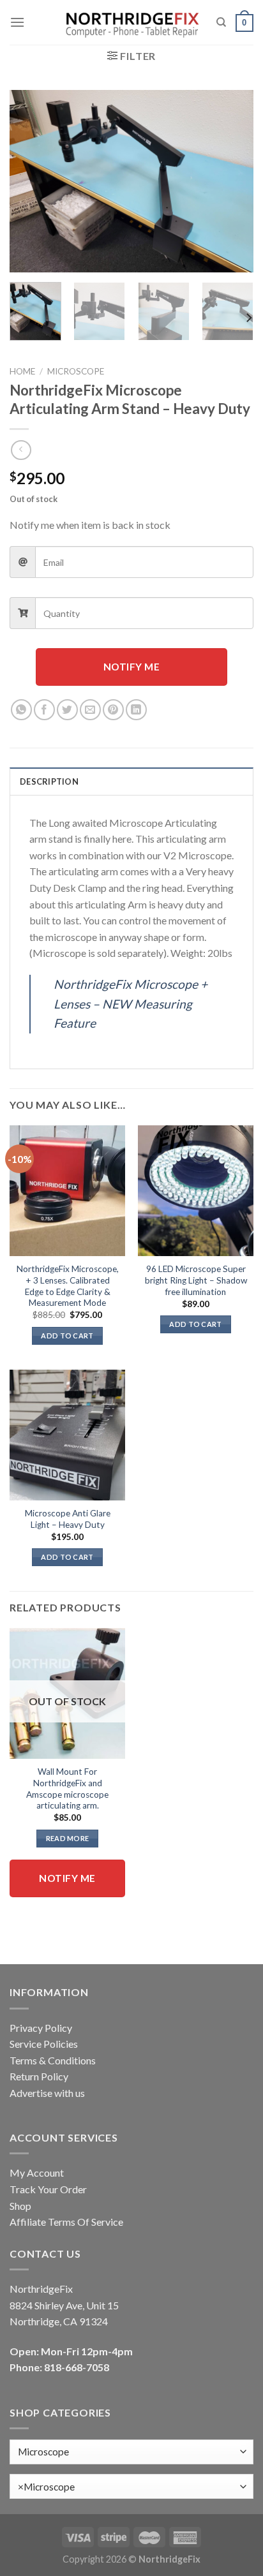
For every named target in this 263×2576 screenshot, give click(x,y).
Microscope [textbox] (46, 2487)
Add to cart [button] (67, 1336)
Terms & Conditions (53, 2060)
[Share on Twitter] (67, 710)
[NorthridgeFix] (132, 23)
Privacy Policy (41, 2028)
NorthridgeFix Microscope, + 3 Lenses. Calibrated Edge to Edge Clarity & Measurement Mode (68, 1286)
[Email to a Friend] (90, 710)
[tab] (131, 781)
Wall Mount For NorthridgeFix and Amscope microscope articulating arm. (67, 1788)
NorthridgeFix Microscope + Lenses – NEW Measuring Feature (131, 1003)
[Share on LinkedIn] (136, 710)
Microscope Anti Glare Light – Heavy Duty (68, 1519)
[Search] (221, 22)
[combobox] (131, 2486)
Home (22, 371)
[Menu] (17, 22)
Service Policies (44, 2044)
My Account (37, 2173)
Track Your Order (48, 2189)
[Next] (232, 181)
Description (49, 781)
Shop (20, 2206)
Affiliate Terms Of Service (66, 2222)
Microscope (76, 371)
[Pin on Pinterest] (113, 710)
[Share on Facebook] (44, 710)
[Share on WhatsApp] (21, 710)
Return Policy (39, 2076)
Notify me (131, 667)
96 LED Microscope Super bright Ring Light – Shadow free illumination (196, 1280)
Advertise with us (47, 2093)
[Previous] (31, 181)
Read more (68, 1838)
